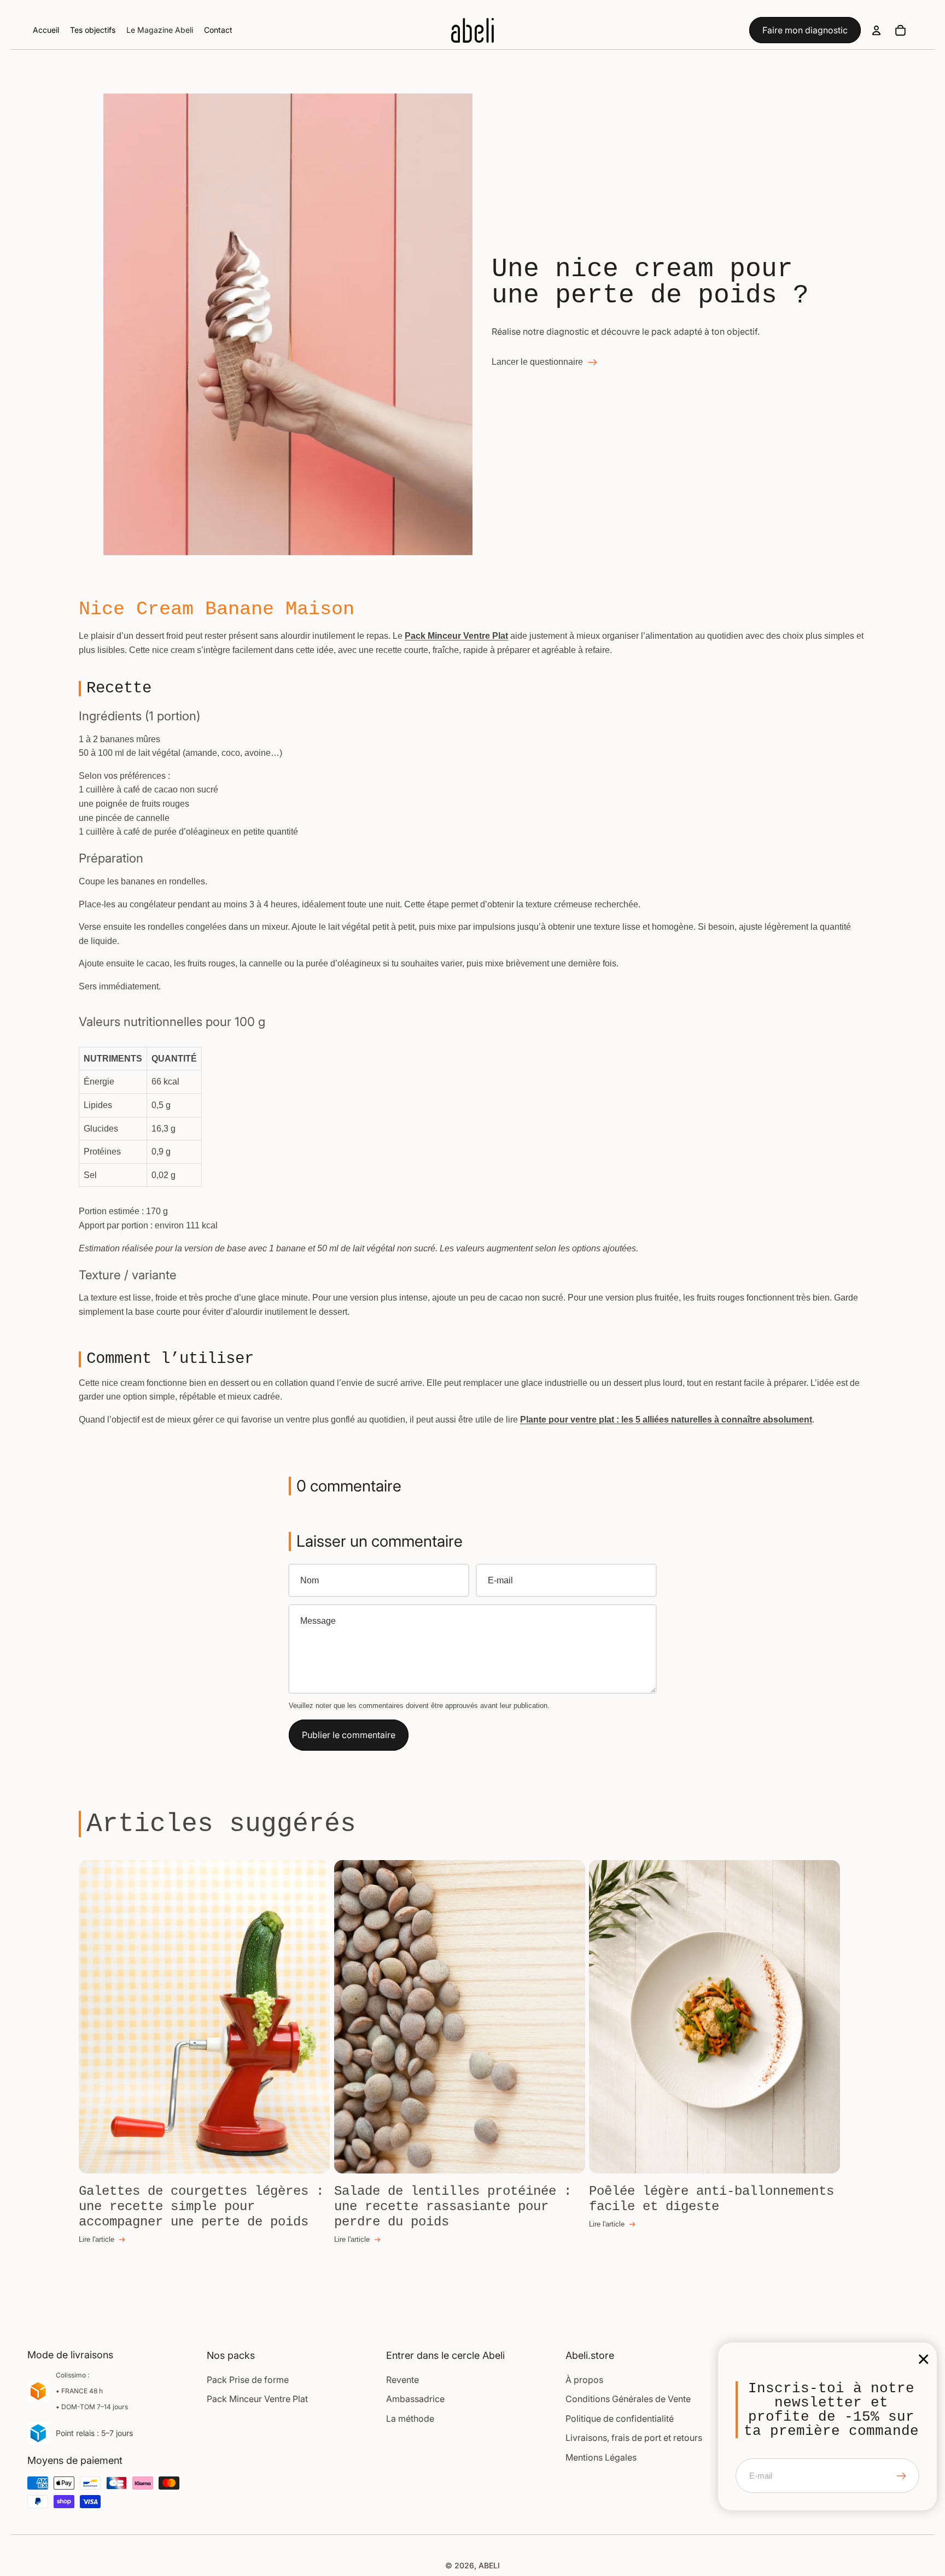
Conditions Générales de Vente (628, 2399)
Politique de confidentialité (620, 2418)
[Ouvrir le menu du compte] (876, 30)
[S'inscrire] (901, 2476)
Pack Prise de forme (248, 2380)
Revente (402, 2380)
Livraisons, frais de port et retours (634, 2438)
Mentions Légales (601, 2457)
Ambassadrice (415, 2399)
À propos (584, 2380)
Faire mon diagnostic (805, 30)
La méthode (410, 2418)
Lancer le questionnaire (537, 362)
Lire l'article (97, 2239)
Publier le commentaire (349, 1735)
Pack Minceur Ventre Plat (257, 2399)
